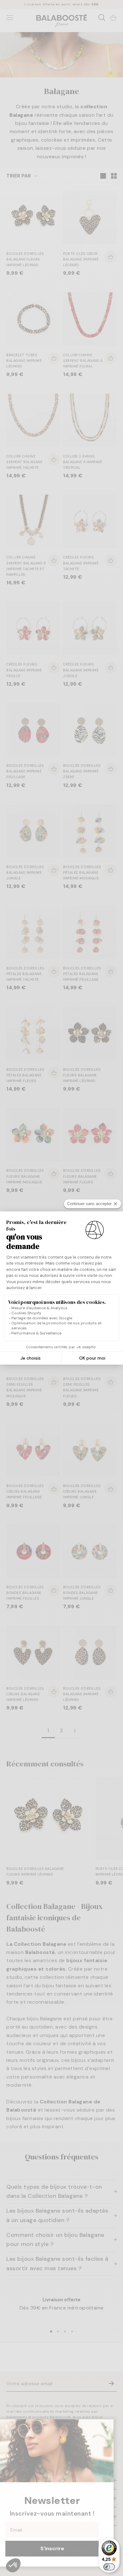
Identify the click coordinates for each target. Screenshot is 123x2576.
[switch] (109, 2567)
